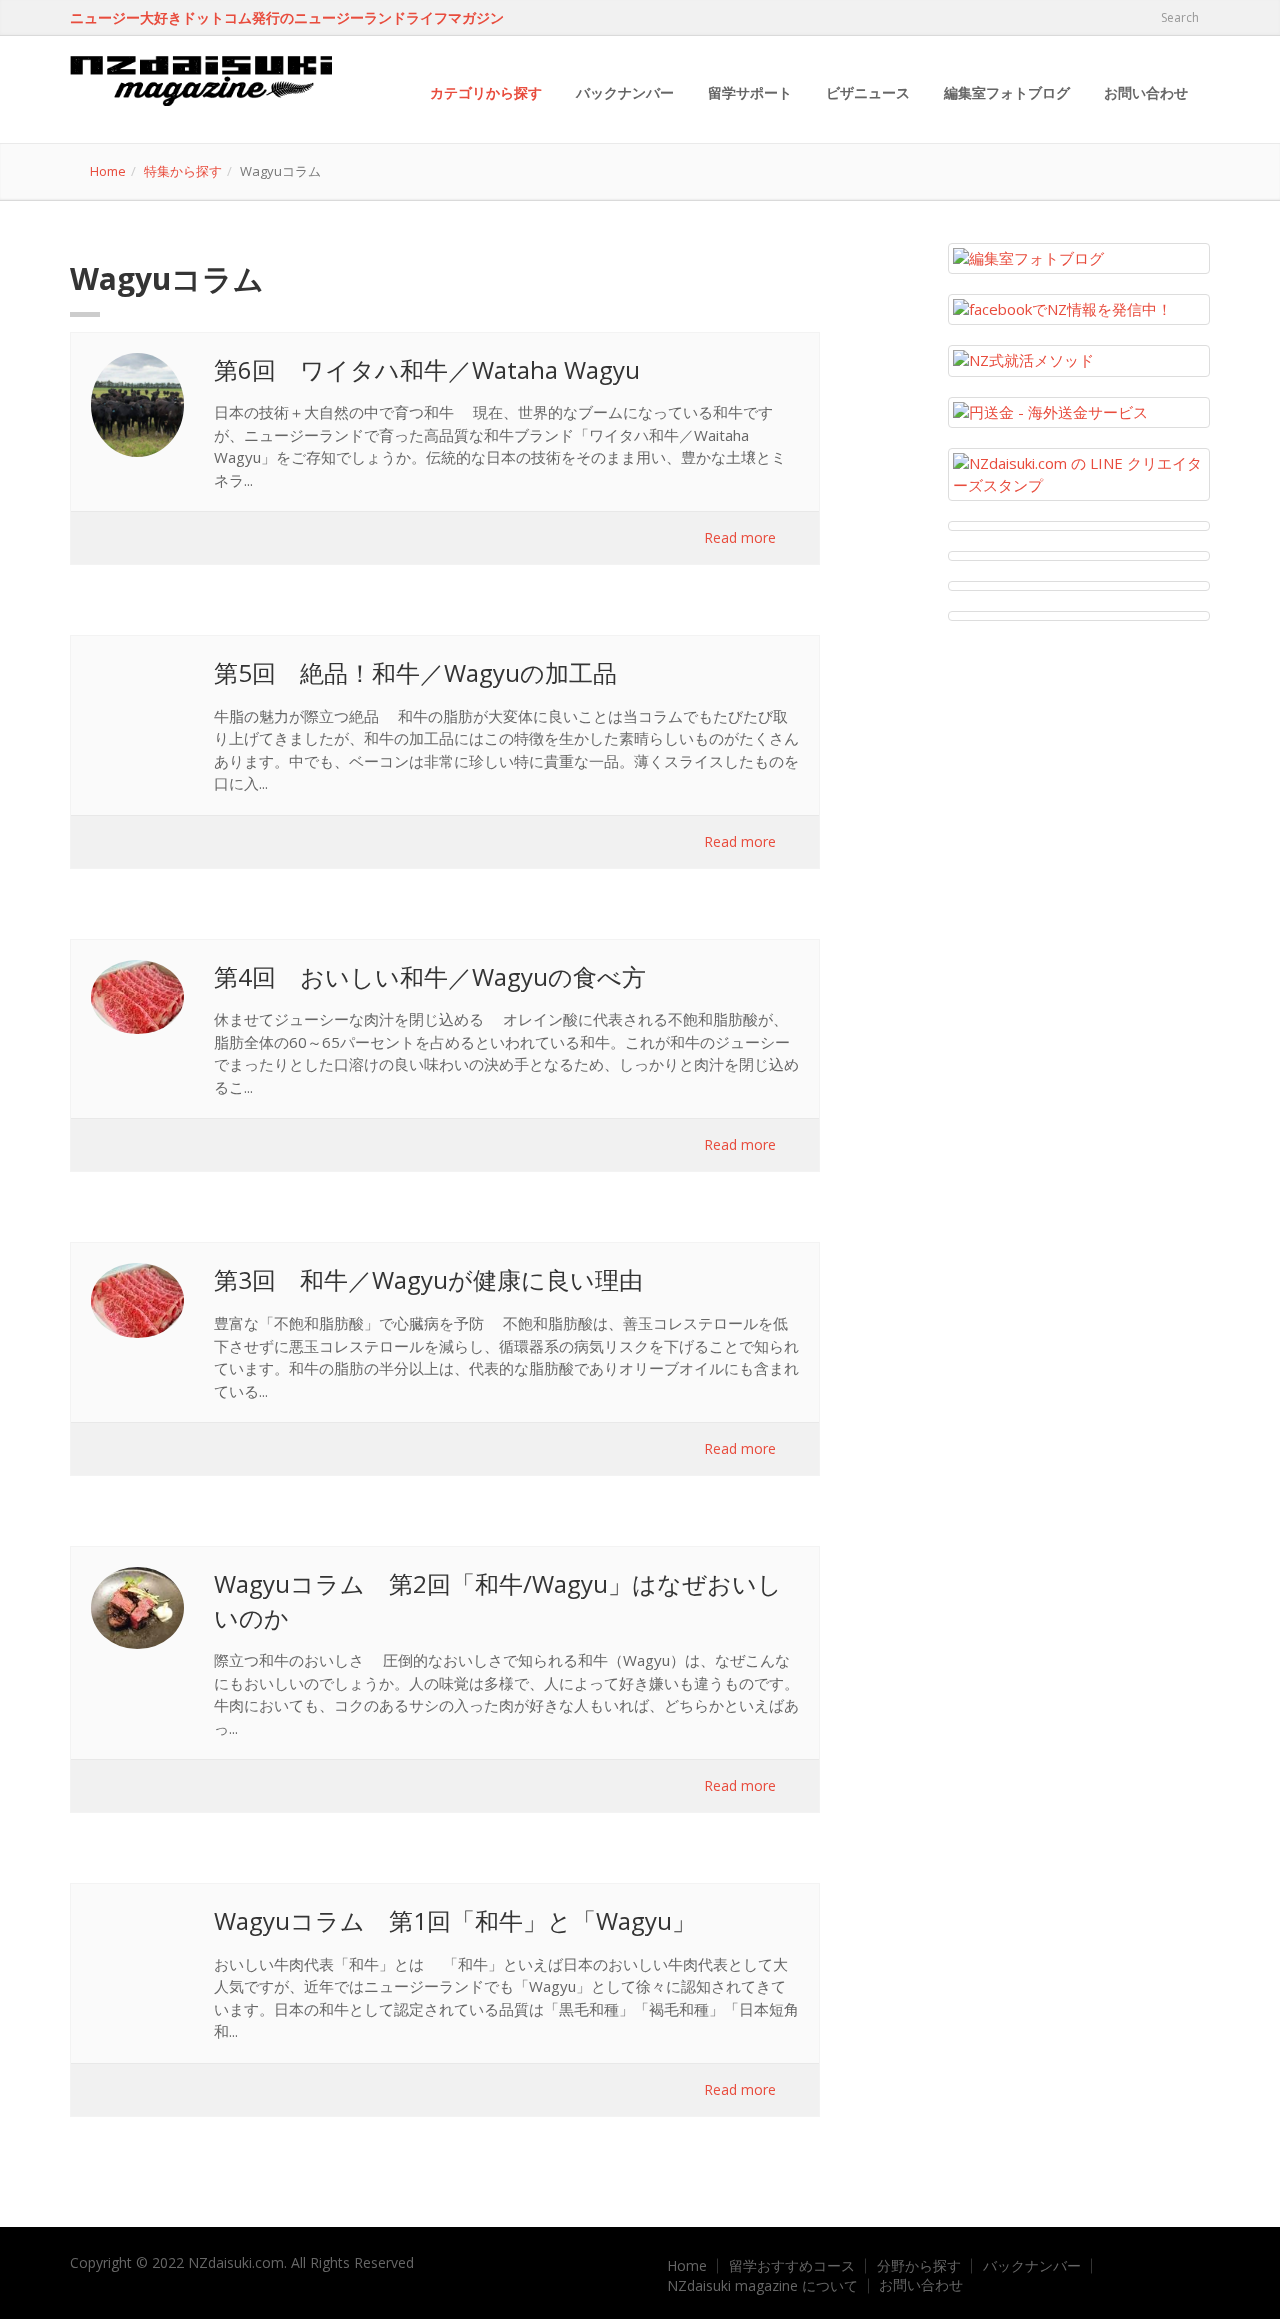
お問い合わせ (1146, 92)
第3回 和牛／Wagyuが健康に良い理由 (428, 1279)
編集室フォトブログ (1007, 92)
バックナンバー (625, 92)
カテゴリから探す (486, 92)
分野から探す (919, 2266)
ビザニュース (868, 92)
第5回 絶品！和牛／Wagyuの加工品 (415, 672)
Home (108, 171)
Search (1178, 17)
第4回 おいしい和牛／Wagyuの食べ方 (430, 976)
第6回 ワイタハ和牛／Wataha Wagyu (427, 369)
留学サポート (750, 92)
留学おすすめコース (792, 2266)
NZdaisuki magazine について (762, 2286)
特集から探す (183, 171)
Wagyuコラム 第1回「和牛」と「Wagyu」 (455, 1920)
